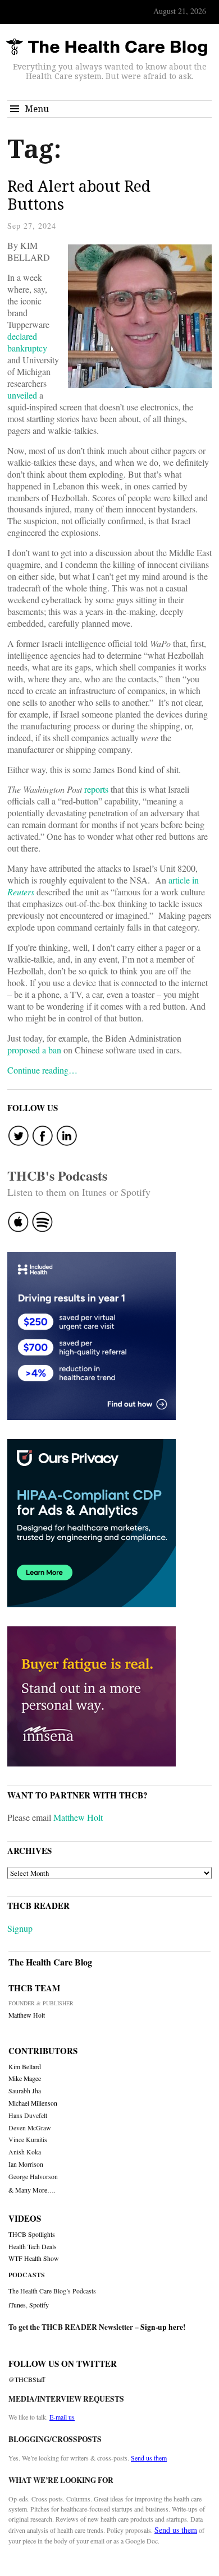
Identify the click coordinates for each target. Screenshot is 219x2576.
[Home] (107, 47)
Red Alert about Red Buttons (79, 195)
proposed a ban (34, 1050)
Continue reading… (42, 1070)
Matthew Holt (78, 1817)
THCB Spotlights (32, 2234)
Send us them (149, 2458)
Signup (20, 1928)
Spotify (39, 2305)
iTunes (17, 2305)
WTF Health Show (34, 2258)
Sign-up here (162, 2327)
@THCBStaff (27, 2380)
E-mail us (62, 2417)
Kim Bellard (25, 2067)
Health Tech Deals (33, 2247)
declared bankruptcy (27, 342)
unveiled (22, 395)
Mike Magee (25, 2078)
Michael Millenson (33, 2103)
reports (96, 789)
